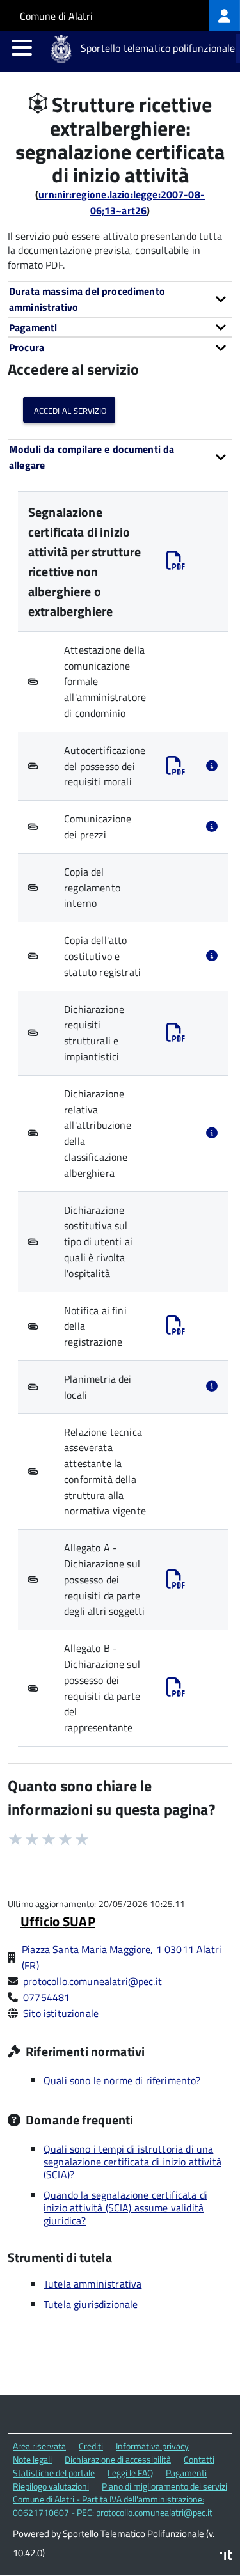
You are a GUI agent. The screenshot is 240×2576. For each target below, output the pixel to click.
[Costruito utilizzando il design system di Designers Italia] (226, 2556)
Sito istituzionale (61, 2013)
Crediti (91, 2446)
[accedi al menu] (22, 47)
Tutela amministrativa (92, 2284)
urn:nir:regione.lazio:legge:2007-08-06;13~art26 (122, 202)
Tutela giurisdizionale (91, 2304)
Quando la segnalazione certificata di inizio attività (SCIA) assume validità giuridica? (125, 2208)
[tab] (120, 299)
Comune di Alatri (56, 16)
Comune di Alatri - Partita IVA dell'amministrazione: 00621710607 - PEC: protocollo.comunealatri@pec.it (113, 2506)
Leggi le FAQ (130, 2473)
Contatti (199, 2459)
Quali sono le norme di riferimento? (122, 2080)
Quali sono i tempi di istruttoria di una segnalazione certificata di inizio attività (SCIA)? (132, 2162)
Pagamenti (186, 2473)
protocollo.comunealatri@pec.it (92, 1981)
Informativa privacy (152, 2446)
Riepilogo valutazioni (51, 2486)
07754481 (46, 1997)
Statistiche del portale (54, 2473)
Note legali (32, 2459)
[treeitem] (225, 15)
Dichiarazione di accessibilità (118, 2459)
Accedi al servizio (69, 410)
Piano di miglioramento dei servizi (164, 2486)
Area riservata (39, 2446)
